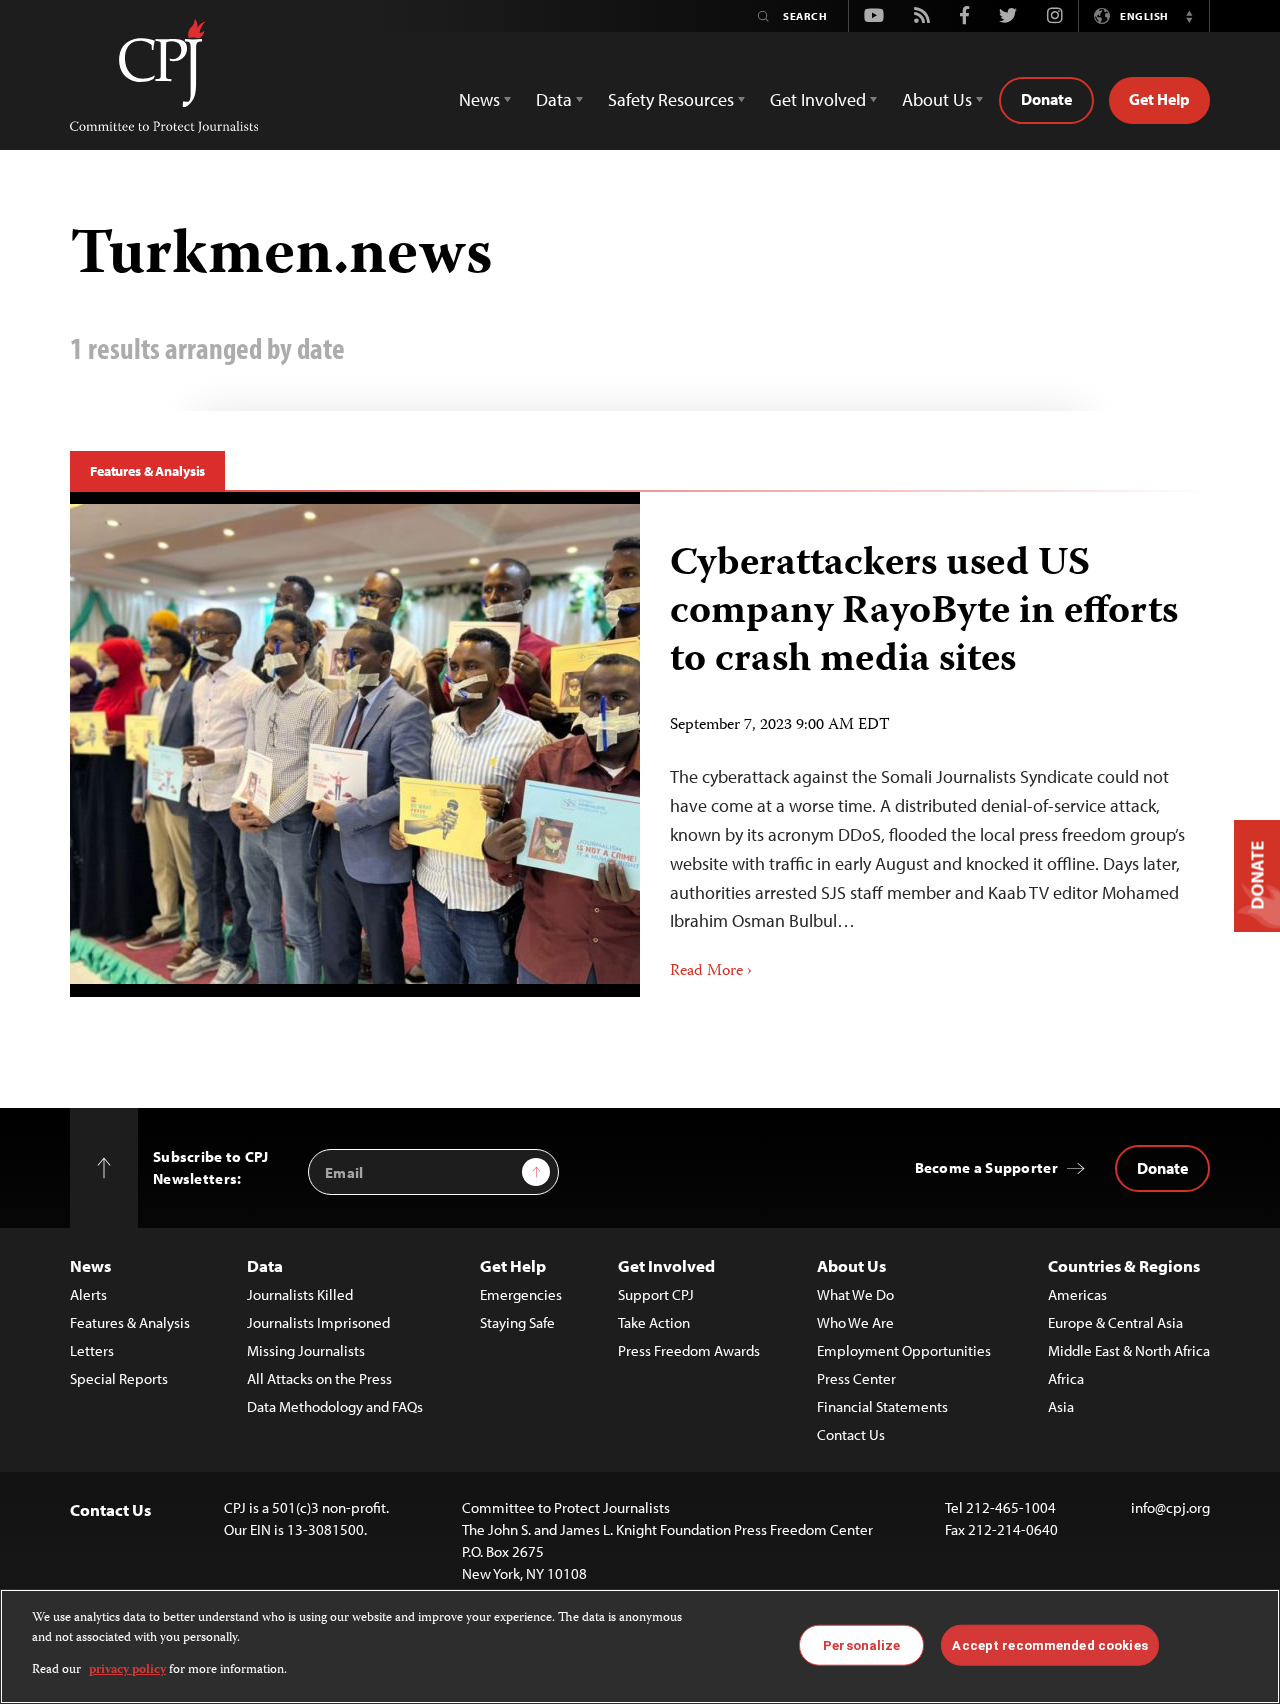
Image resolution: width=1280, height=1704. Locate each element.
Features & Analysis (147, 471)
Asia (1061, 1406)
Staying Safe (517, 1322)
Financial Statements (882, 1406)
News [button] (479, 99)
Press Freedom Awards (689, 1350)
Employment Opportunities (904, 1350)
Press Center (856, 1378)
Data (265, 1265)
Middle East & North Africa (1129, 1350)
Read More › (711, 972)
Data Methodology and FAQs (335, 1406)
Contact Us (851, 1434)
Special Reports (119, 1378)
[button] (1189, 16)
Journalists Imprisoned (318, 1322)
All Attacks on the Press (319, 1378)
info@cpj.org (1170, 1507)
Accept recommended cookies (1049, 1644)
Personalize (861, 1644)
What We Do (855, 1294)
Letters (92, 1350)
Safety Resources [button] (671, 99)
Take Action (654, 1322)
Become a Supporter (986, 1167)
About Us (851, 1265)
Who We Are (855, 1322)
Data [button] (554, 99)
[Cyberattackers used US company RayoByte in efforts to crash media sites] (925, 745)
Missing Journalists (306, 1350)
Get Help (1159, 99)
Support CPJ (656, 1294)
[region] (640, 1646)
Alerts (88, 1294)
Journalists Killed (300, 1294)
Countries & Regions (1124, 1265)
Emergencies (521, 1294)
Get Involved (666, 1265)
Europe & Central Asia (1115, 1322)
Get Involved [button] (818, 99)
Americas (1077, 1294)
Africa (1066, 1378)
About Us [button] (937, 99)
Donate (1046, 99)
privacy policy (127, 1670)
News (90, 1265)
